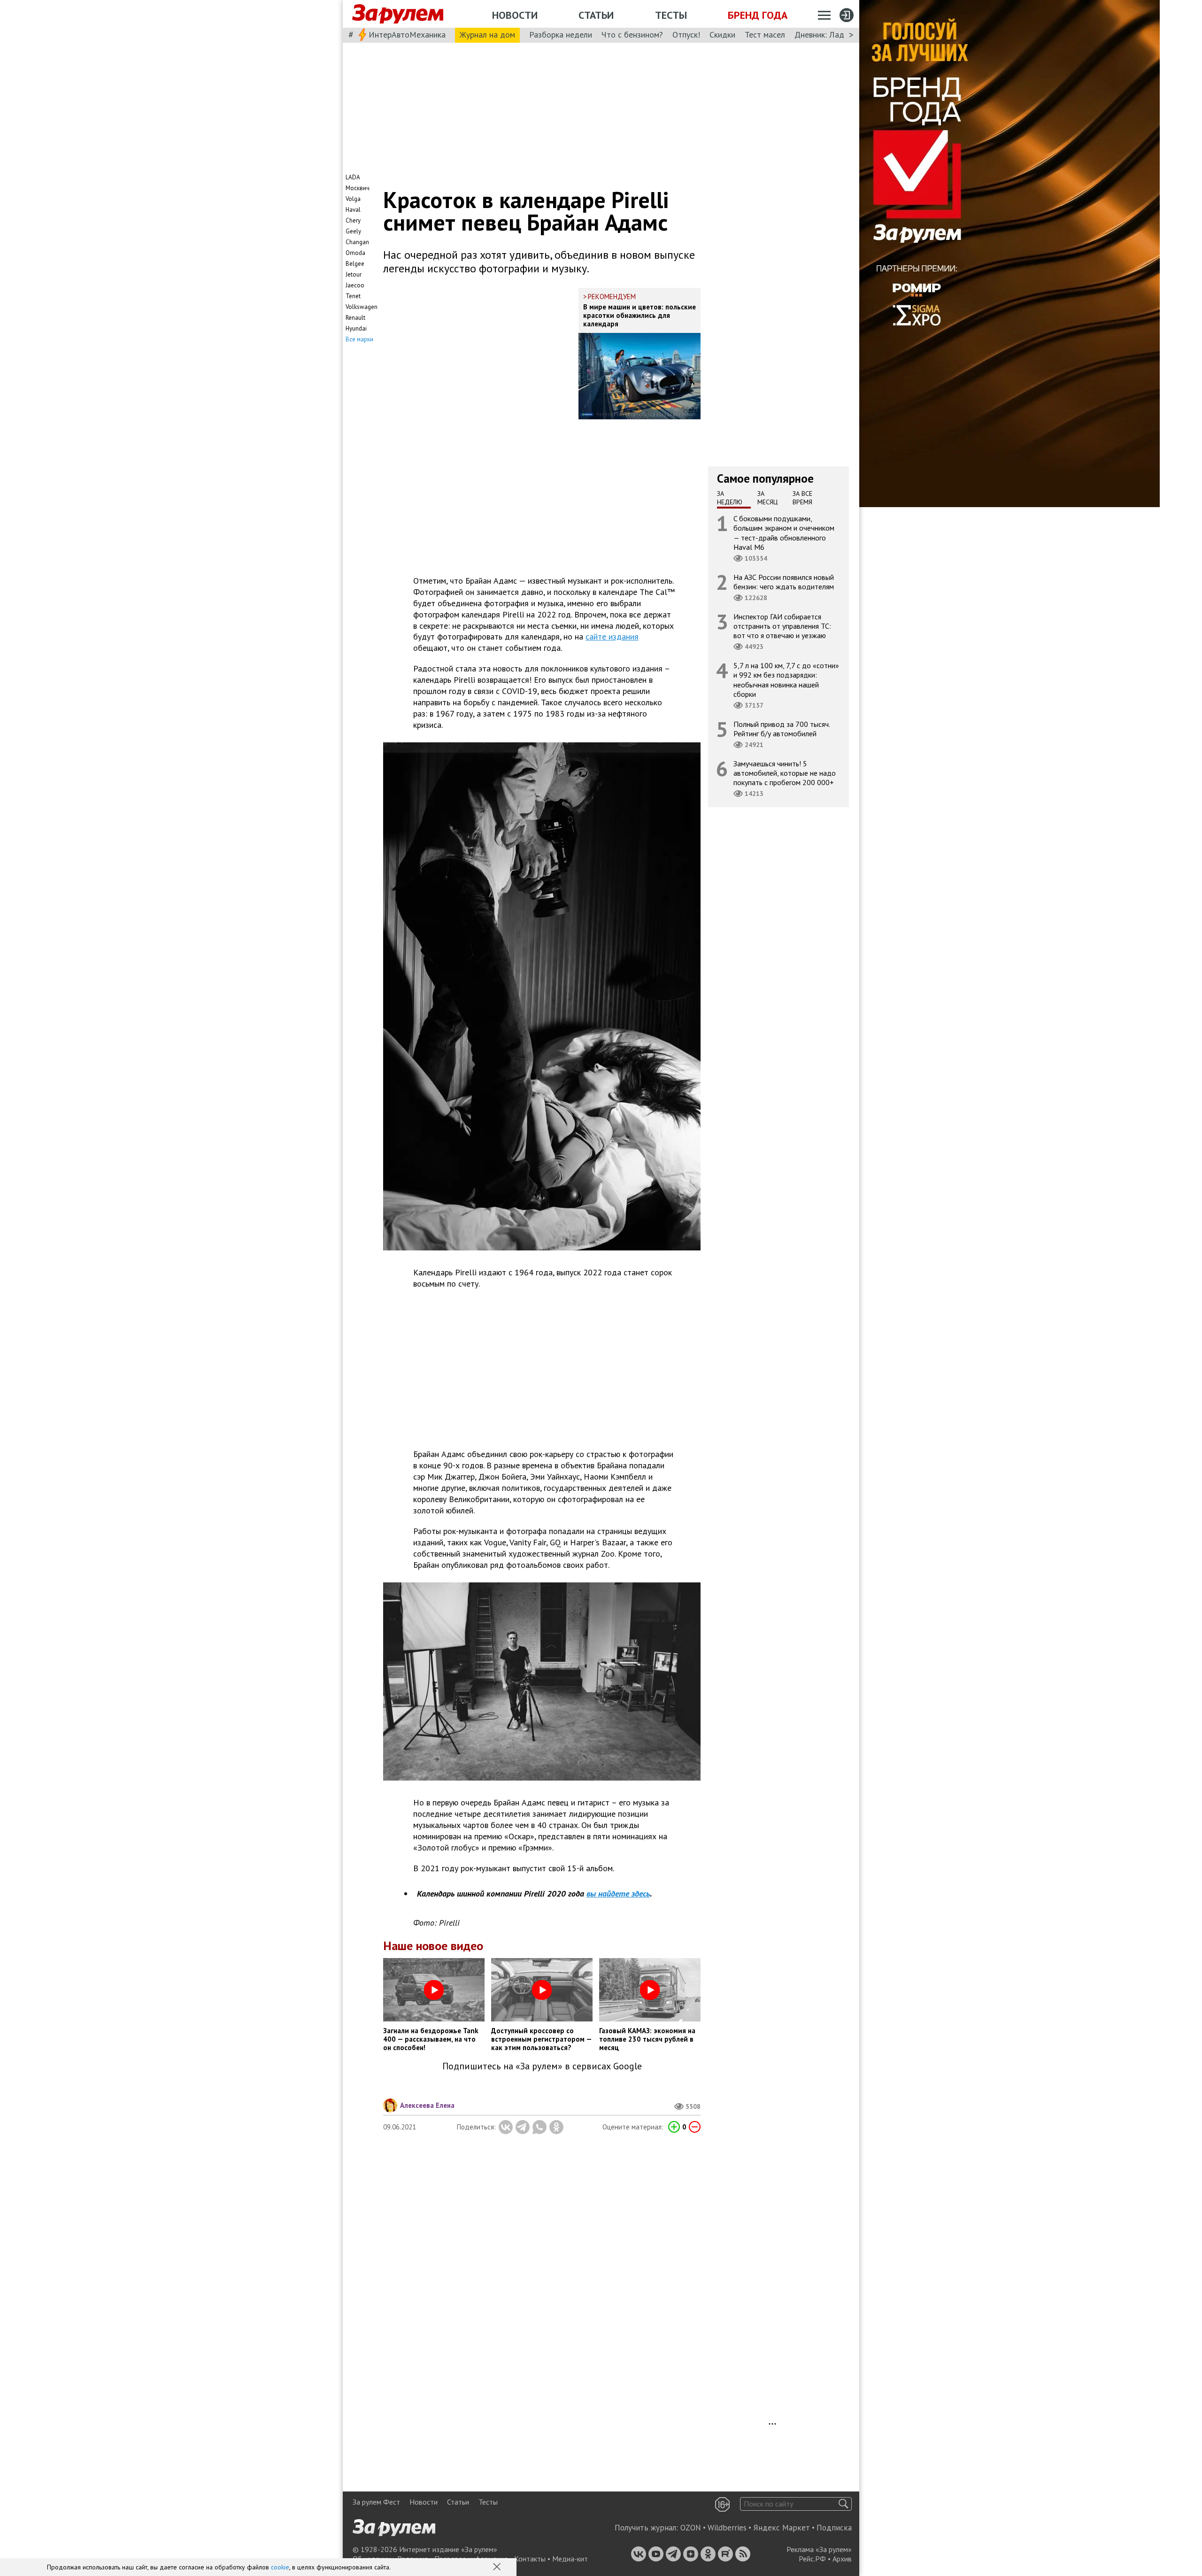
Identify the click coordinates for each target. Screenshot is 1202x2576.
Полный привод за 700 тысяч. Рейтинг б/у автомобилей (782, 729)
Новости (515, 15)
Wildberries (727, 2528)
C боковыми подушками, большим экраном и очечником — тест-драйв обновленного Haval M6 (784, 533)
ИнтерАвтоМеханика (407, 35)
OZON (691, 2528)
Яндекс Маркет (782, 2528)
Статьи (596, 15)
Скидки (722, 35)
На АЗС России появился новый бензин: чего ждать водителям (784, 582)
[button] (498, 2568)
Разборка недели (561, 35)
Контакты (530, 2559)
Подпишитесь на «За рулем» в (542, 2066)
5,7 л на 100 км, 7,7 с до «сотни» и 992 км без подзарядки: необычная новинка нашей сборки (786, 680)
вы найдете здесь (618, 1893)
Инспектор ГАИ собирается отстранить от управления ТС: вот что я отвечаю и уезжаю (782, 626)
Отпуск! (686, 35)
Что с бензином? (632, 35)
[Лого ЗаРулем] (398, 14)
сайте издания (612, 636)
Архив (842, 2559)
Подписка (834, 2528)
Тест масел (765, 35)
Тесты (671, 15)
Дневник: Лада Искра (834, 35)
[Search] (844, 2504)
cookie (280, 2567)
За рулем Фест (376, 2502)
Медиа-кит (570, 2559)
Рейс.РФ (812, 2559)
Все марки (359, 339)
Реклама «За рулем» (819, 2549)
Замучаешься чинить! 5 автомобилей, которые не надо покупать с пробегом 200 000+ (785, 773)
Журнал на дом (487, 35)
